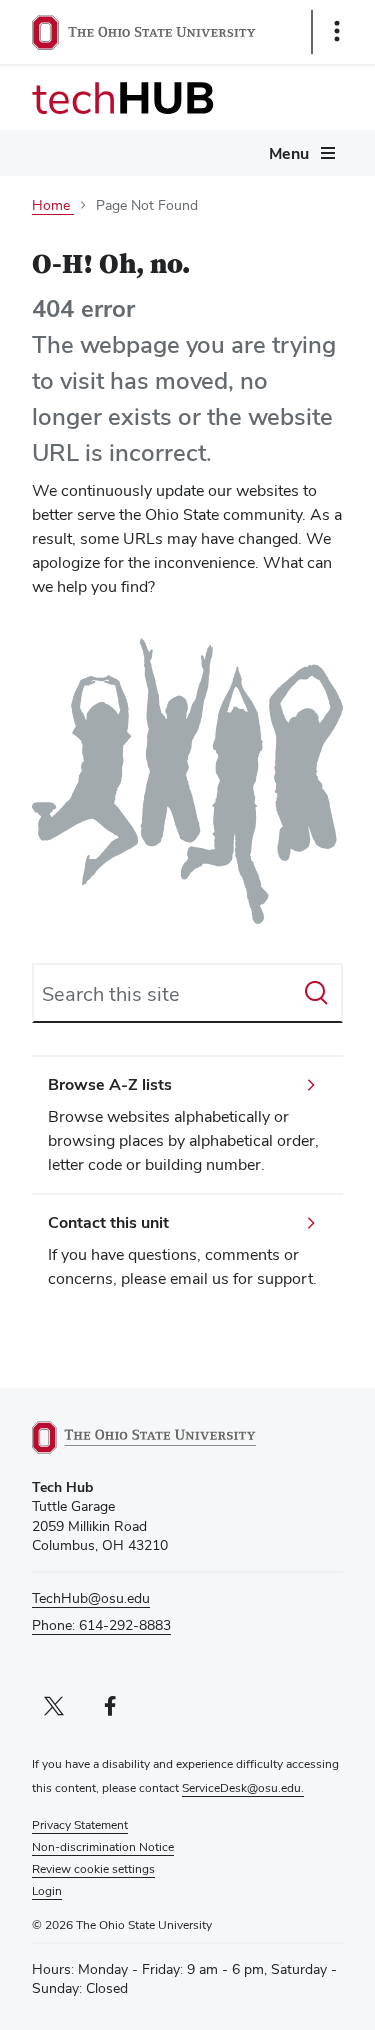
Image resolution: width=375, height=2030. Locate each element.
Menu (289, 153)
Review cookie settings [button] (93, 1869)
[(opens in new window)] (167, 1437)
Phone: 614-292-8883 (101, 1625)
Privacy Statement (80, 1825)
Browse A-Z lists (110, 1084)
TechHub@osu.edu (91, 1598)
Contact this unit (108, 1222)
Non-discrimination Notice (103, 1847)
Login (47, 1891)
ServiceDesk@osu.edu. (243, 1788)
